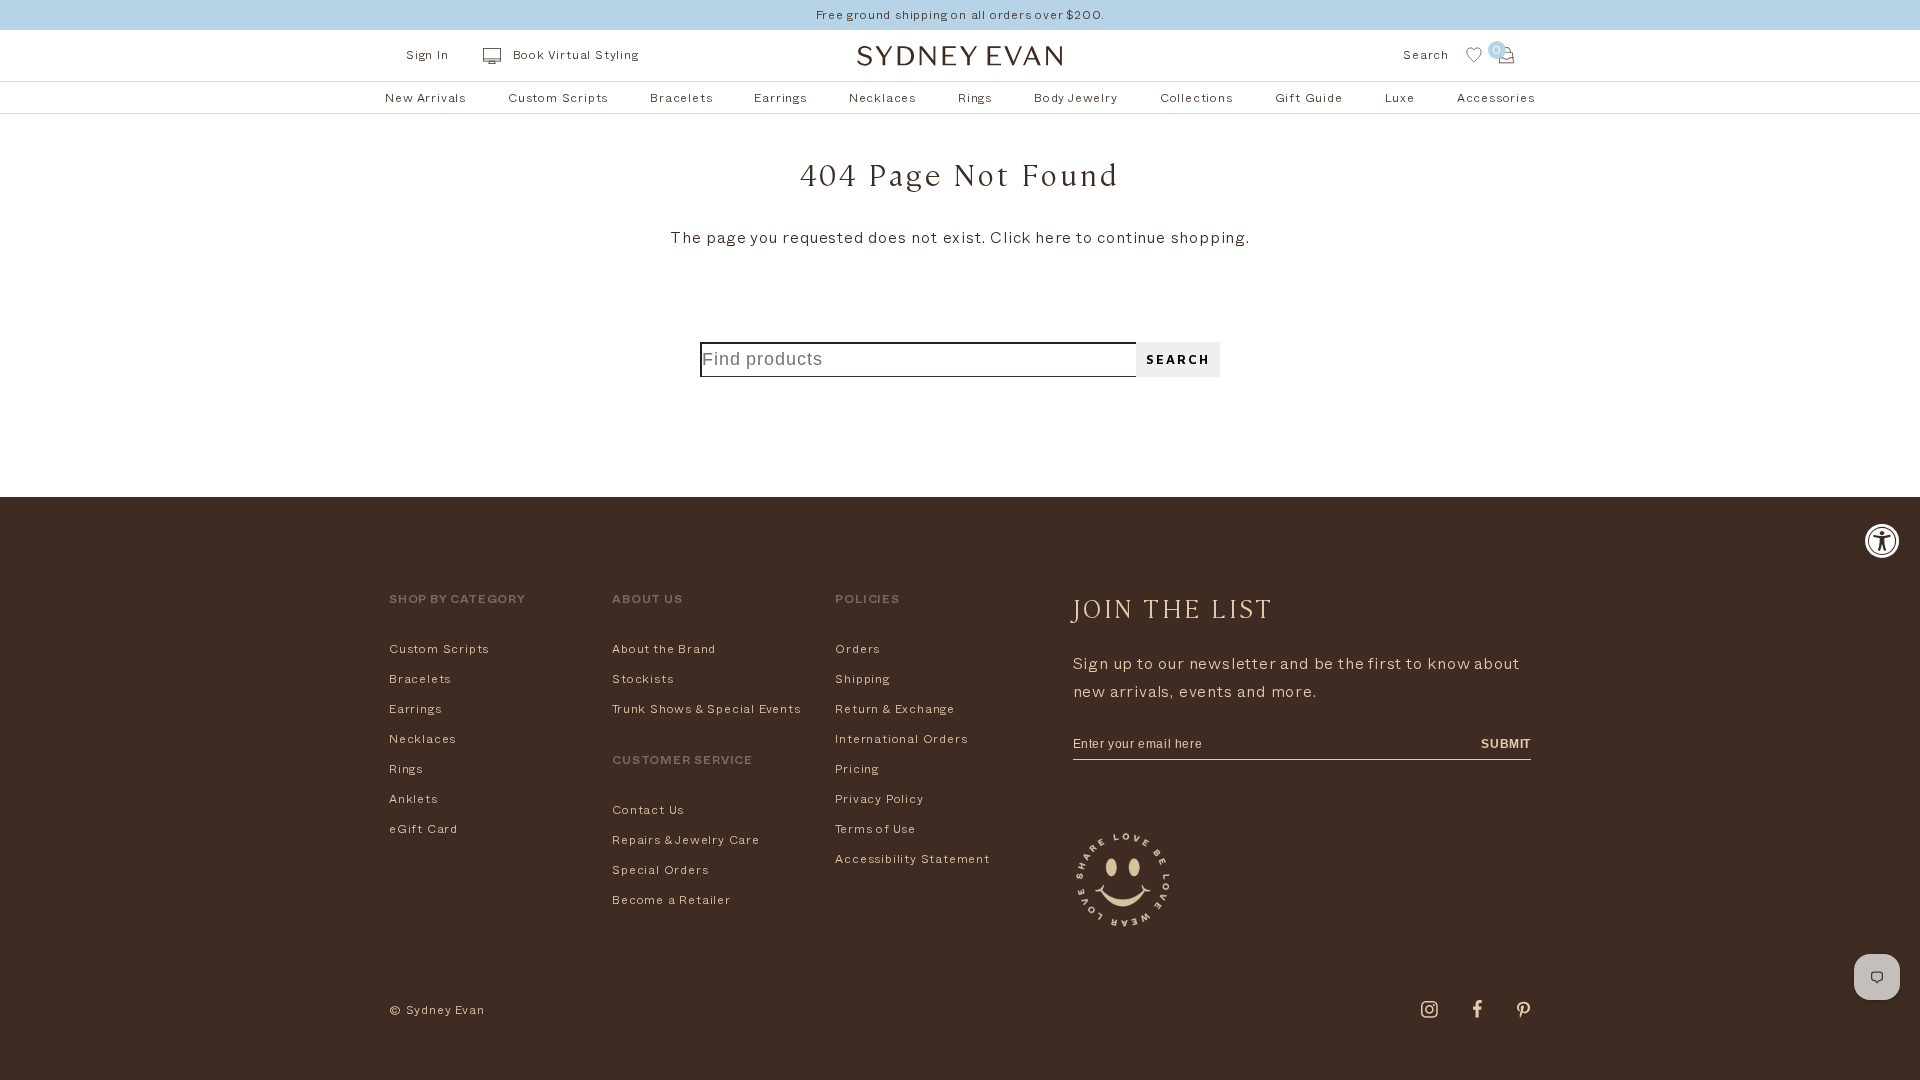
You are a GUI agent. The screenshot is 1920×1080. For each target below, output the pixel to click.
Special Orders (660, 870)
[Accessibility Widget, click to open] (1882, 540)
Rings (406, 769)
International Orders (901, 739)
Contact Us (648, 810)
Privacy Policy (879, 799)
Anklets (413, 799)
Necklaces (422, 739)
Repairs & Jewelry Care (686, 840)
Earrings (415, 709)
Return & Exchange (895, 709)
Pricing (857, 769)
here (1053, 238)
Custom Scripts (439, 649)
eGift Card (423, 829)
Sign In (427, 55)
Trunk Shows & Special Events (706, 709)
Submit (1506, 744)
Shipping (862, 679)
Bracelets (420, 679)
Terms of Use (875, 829)
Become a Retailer (671, 900)
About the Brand (664, 649)
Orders (857, 649)
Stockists (642, 679)
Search (1178, 359)
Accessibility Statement (912, 859)
